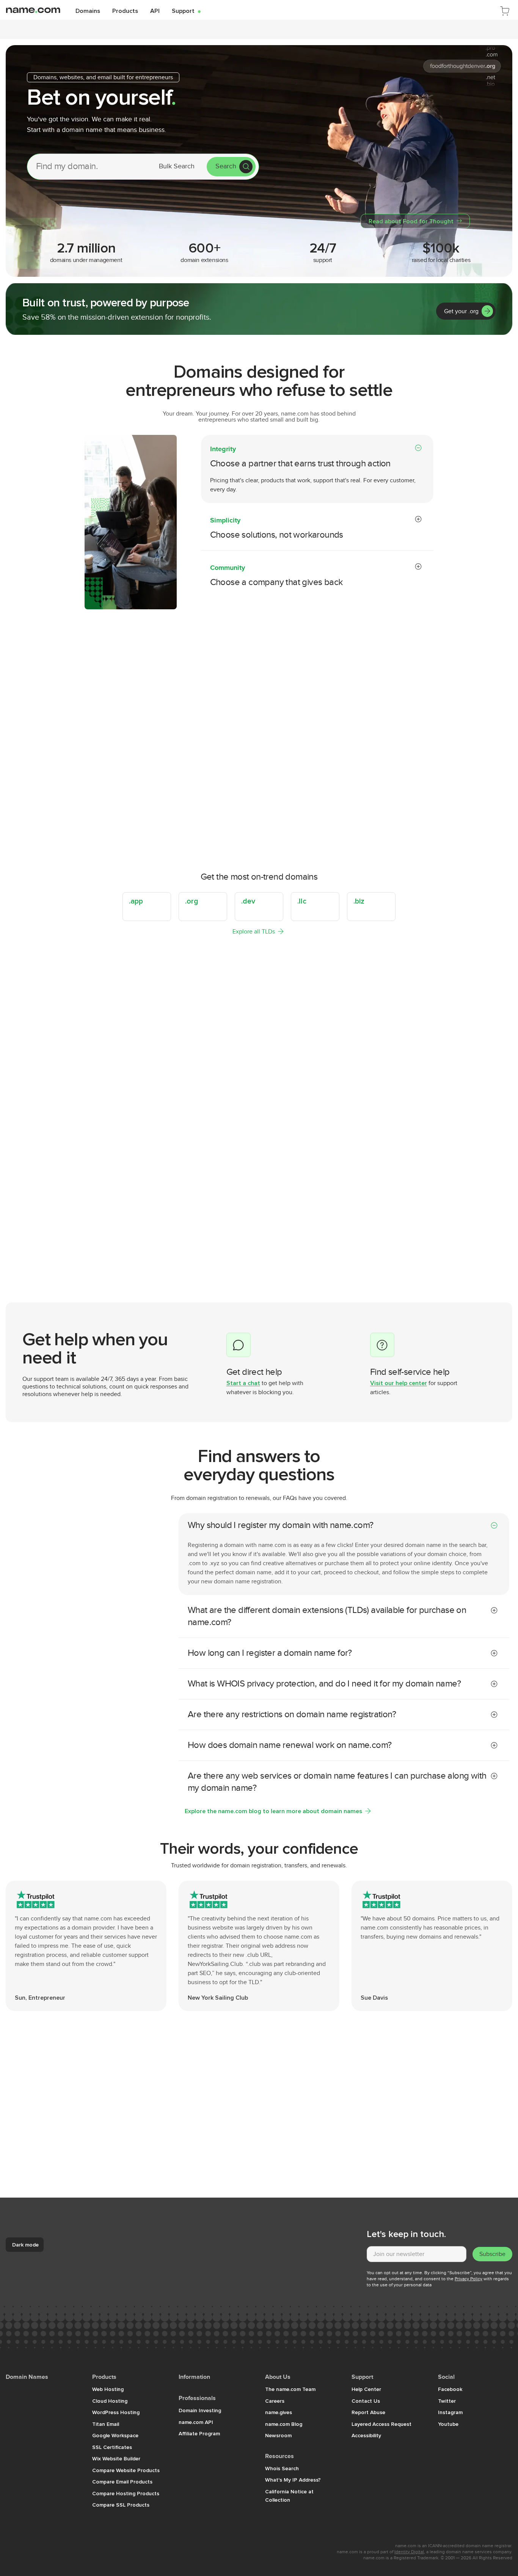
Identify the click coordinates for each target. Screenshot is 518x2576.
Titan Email (106, 2424)
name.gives (279, 2412)
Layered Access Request (381, 2424)
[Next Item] (503, 1259)
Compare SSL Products (121, 2505)
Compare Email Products (122, 2482)
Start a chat (243, 1383)
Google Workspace (115, 2435)
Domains (88, 11)
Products (125, 11)
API (155, 11)
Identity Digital (409, 2552)
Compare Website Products (126, 2470)
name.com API (196, 2422)
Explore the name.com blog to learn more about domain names (273, 1811)
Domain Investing (200, 2410)
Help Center (366, 2389)
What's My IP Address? (293, 2480)
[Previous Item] (488, 1259)
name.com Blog (284, 2424)
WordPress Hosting (116, 2412)
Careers (275, 2401)
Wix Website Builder (116, 2458)
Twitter (447, 2401)
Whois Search (282, 2468)
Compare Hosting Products (126, 2493)
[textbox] (417, 2254)
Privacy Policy (469, 2279)
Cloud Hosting (110, 2401)
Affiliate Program (199, 2433)
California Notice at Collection (289, 2496)
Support (186, 11)
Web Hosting (108, 2389)
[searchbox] (88, 166)
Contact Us (366, 2401)
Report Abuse (368, 2412)
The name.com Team (290, 2389)
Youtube (448, 2424)
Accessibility (366, 2435)
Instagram (450, 2412)
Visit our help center (399, 1383)
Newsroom (278, 2435)
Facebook (450, 2389)
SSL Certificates (112, 2447)
